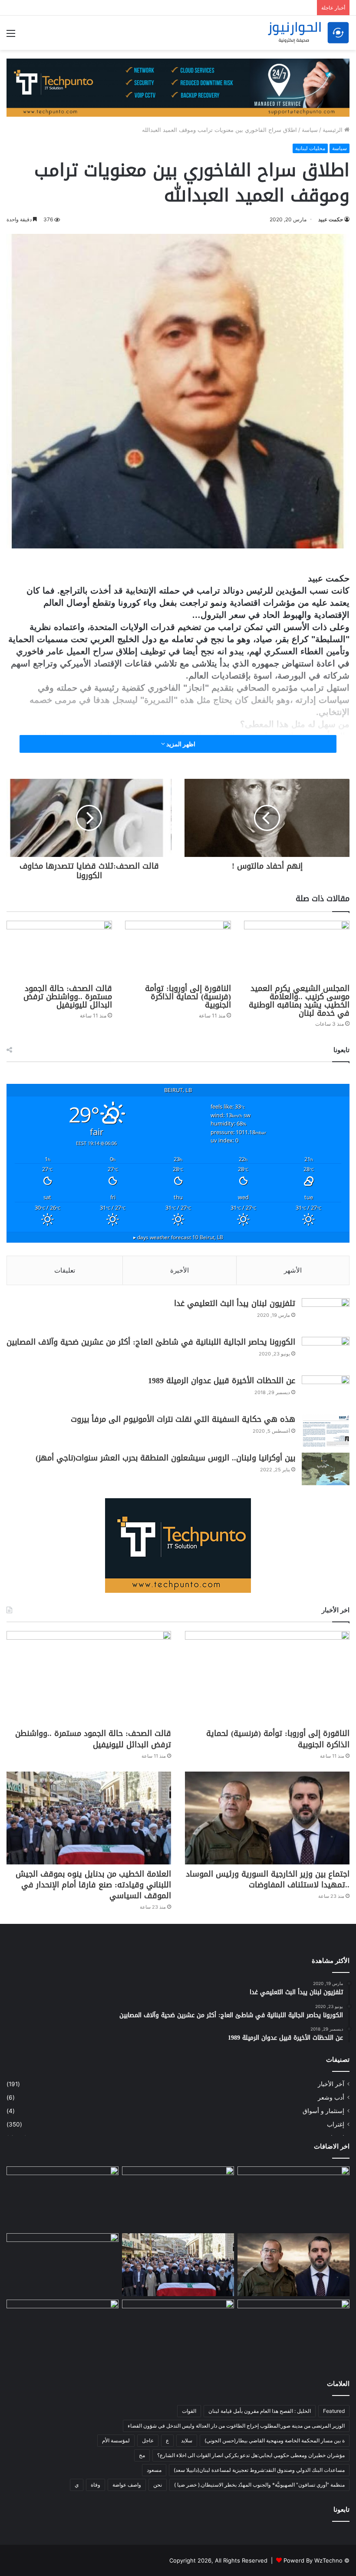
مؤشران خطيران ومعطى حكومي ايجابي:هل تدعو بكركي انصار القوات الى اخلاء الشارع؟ (251, 2455)
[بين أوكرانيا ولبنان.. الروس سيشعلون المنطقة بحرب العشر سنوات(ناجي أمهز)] (326, 1469)
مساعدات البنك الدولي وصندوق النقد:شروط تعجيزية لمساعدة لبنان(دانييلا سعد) (259, 2470)
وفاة (96, 2485)
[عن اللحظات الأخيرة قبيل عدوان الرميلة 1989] (326, 1392)
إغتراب (336, 2124)
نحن (158, 2485)
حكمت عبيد (331, 219)
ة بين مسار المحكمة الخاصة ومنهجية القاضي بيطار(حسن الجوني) (275, 2440)
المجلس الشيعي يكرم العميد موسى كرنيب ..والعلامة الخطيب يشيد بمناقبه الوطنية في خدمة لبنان (299, 1001)
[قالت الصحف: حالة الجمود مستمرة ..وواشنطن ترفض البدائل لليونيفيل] (59, 950)
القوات (189, 2411)
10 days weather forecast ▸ (178, 1237)
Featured (334, 2411)
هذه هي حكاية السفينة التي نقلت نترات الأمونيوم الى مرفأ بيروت (183, 1419)
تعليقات (65, 1270)
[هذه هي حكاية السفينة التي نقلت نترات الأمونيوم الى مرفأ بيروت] (326, 1430)
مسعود (154, 2470)
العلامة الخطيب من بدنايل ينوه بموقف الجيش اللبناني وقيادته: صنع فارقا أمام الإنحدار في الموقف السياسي (93, 1885)
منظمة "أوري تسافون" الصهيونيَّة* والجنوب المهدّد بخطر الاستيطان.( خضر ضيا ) (259, 2485)
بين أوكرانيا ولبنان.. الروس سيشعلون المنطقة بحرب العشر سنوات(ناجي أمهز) (165, 1458)
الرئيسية (333, 130)
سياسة (310, 130)
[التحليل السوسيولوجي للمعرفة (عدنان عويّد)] (293, 2331)
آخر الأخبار (331, 2084)
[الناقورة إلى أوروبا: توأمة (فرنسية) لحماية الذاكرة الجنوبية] (178, 950)
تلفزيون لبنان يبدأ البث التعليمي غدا (235, 1303)
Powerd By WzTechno (313, 2560)
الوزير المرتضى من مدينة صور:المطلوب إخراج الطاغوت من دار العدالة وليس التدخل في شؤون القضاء (236, 2426)
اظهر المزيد (180, 744)
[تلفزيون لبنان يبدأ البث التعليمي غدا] (326, 1314)
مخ (142, 2455)
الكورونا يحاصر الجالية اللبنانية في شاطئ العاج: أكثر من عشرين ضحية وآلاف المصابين (151, 1342)
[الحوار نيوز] (308, 33)
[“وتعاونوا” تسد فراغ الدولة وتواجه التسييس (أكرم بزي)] (63, 2331)
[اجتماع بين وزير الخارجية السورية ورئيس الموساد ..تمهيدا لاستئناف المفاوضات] (267, 1818)
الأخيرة (180, 1270)
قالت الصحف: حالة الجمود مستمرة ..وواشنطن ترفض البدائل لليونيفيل (68, 997)
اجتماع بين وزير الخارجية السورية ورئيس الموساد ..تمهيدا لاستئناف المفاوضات (268, 1879)
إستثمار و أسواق (323, 2111)
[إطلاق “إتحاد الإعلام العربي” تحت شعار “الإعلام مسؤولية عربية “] (63, 2265)
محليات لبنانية (310, 148)
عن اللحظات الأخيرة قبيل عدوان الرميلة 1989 (222, 1381)
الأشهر (293, 1270)
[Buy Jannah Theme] (178, 87)
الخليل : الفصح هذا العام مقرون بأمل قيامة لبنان (260, 2411)
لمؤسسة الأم (116, 2440)
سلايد (187, 2440)
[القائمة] (11, 36)
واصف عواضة (127, 2485)
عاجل (148, 2440)
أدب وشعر (331, 2097)
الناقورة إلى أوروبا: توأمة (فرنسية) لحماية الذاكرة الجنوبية (188, 997)
